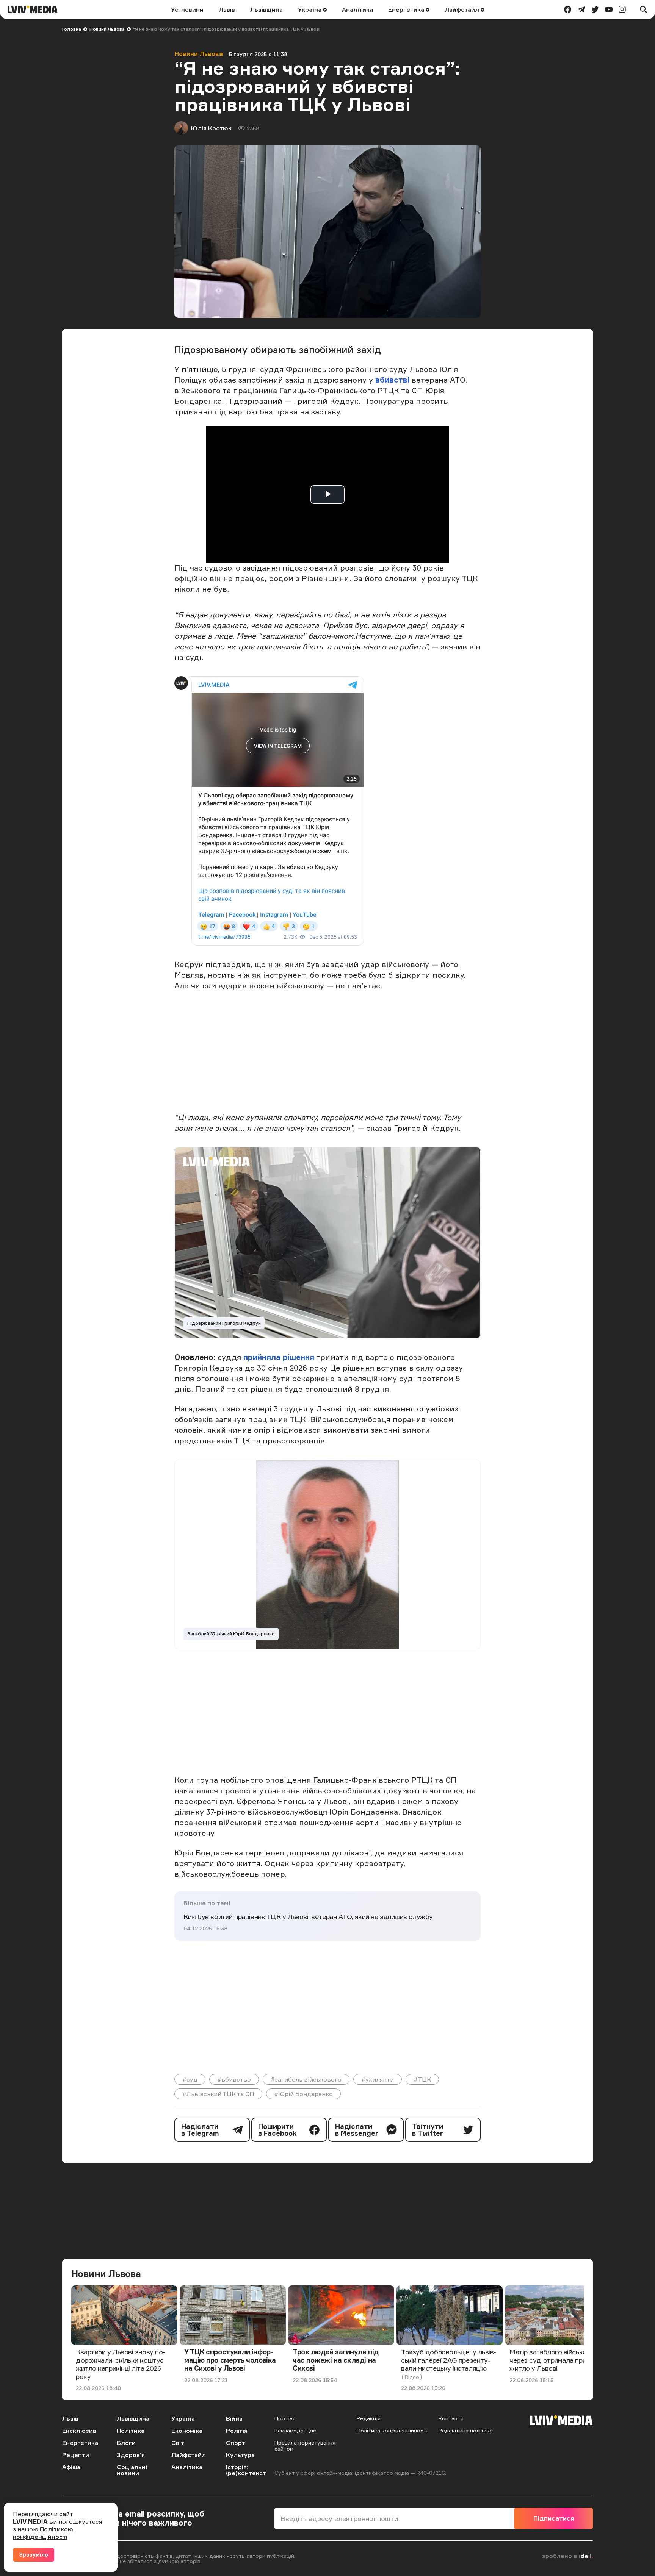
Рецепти (76, 2455)
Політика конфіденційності (392, 2430)
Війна (234, 2418)
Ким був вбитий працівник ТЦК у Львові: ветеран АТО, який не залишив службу (308, 1916)
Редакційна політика (466, 2430)
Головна (72, 29)
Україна (310, 9)
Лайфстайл (463, 9)
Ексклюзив (79, 2431)
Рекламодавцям (295, 2430)
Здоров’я (131, 2455)
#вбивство (234, 2079)
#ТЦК (422, 2079)
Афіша (71, 2467)
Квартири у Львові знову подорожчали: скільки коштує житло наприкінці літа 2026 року (121, 2364)
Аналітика (357, 9)
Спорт (236, 2443)
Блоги (126, 2443)
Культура (240, 2455)
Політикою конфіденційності (43, 2533)
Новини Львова (107, 29)
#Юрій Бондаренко (303, 2094)
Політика (131, 2431)
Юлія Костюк (211, 128)
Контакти (451, 2418)
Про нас (285, 2418)
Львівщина (266, 9)
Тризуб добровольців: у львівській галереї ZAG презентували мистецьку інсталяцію (449, 2360)
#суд (190, 2079)
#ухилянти (378, 2079)
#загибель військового (306, 2079)
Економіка (187, 2431)
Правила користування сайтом (305, 2445)
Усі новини (187, 9)
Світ (178, 2443)
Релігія (237, 2431)
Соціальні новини (132, 2470)
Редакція (369, 2418)
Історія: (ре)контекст (246, 2470)
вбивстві (393, 380)
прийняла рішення (278, 1357)
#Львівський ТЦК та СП (218, 2094)
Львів (227, 9)
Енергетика (407, 9)
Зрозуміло (34, 2555)
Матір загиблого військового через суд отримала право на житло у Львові (556, 2360)
